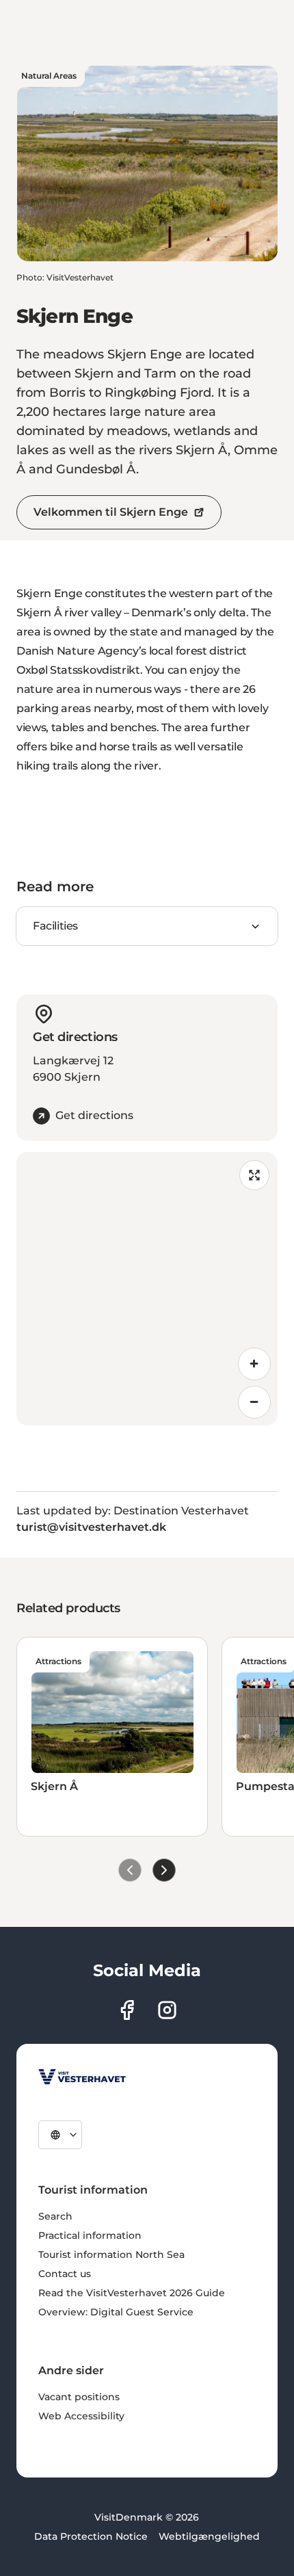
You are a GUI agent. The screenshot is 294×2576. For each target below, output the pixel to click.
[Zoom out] (254, 1402)
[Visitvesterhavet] (82, 2077)
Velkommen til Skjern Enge (111, 512)
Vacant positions (79, 2397)
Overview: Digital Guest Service (116, 2312)
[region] (147, 1289)
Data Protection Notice (91, 2536)
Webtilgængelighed (209, 2536)
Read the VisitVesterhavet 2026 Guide (132, 2293)
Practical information (90, 2235)
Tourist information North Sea (111, 2255)
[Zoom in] (254, 1364)
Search (55, 2216)
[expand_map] (254, 1175)
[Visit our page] (127, 2010)
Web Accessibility (81, 2416)
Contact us (65, 2274)
